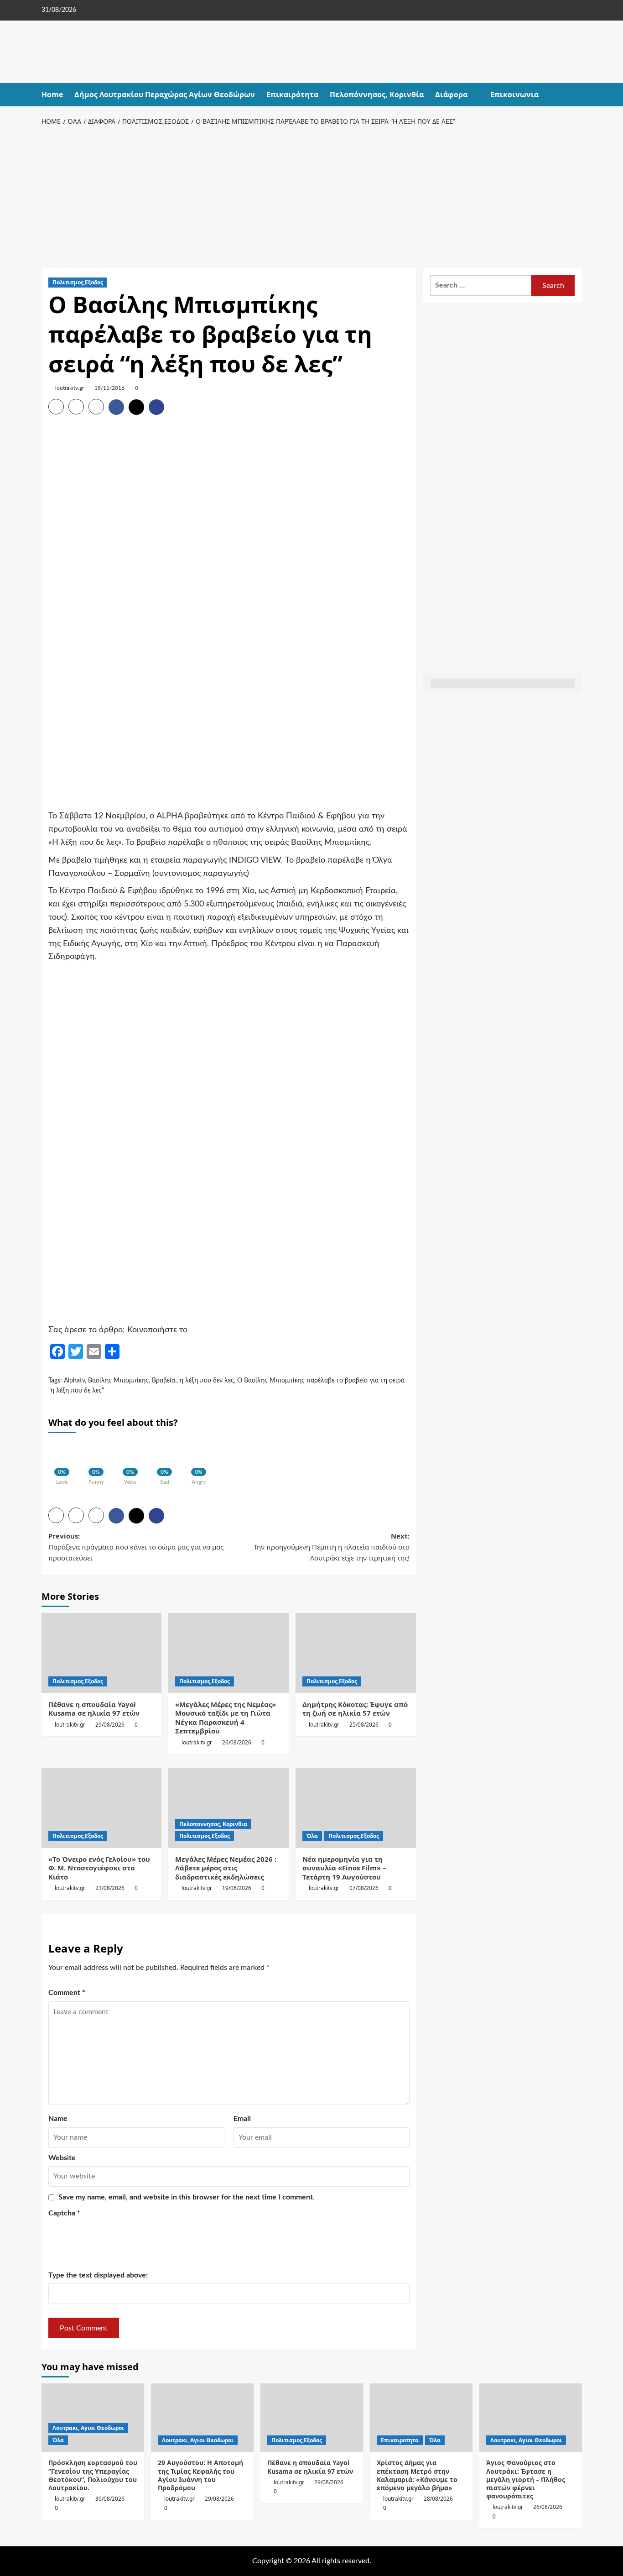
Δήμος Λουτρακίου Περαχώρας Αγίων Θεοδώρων (165, 94)
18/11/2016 (109, 388)
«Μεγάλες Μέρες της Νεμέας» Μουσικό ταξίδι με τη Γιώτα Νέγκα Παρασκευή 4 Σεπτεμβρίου (226, 1718)
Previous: (136, 1547)
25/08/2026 (364, 1725)
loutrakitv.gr (70, 388)
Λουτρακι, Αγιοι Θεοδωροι (88, 2428)
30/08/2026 (110, 2499)
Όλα (312, 1836)
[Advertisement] (312, 195)
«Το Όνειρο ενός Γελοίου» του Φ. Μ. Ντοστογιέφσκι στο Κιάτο (99, 1868)
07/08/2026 (364, 1888)
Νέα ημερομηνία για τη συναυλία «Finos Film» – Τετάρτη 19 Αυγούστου (344, 1868)
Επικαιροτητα (400, 2440)
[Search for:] (481, 285)
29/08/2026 (110, 1725)
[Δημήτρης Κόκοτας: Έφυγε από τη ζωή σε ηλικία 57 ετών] (356, 1653)
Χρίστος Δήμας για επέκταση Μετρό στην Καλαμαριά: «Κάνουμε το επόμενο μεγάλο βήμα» (417, 2475)
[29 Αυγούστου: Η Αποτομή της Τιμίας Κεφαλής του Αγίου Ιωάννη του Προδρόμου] (202, 2418)
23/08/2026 (110, 1888)
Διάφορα (451, 94)
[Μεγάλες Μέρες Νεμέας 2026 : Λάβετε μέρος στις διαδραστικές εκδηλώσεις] (228, 1808)
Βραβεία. (164, 1381)
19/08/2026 (237, 1888)
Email (242, 2119)
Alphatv (74, 1381)
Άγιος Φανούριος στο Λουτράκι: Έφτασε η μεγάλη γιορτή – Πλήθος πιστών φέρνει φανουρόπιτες (526, 2479)
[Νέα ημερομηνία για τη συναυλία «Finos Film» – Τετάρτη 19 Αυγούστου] (356, 1808)
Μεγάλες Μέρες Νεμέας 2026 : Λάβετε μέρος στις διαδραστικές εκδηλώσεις (226, 1868)
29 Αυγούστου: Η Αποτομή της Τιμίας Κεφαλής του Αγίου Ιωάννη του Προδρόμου (200, 2475)
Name (58, 2119)
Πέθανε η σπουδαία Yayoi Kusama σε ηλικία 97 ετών (94, 1709)
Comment (67, 1993)
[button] (576, 95)
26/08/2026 (237, 1742)
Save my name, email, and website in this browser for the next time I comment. (187, 2197)
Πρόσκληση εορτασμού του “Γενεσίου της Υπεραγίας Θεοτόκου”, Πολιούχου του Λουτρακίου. (93, 2475)
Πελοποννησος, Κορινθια (213, 1824)
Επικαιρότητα (292, 94)
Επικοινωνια (514, 94)
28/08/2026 (438, 2499)
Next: (332, 1547)
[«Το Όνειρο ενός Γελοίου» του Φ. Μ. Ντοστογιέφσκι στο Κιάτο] (102, 1808)
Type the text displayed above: (98, 2275)
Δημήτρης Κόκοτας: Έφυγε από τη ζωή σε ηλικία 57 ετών (355, 1709)
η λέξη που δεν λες (207, 1381)
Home (52, 94)
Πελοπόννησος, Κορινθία (377, 94)
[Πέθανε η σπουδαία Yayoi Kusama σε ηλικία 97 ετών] (102, 1653)
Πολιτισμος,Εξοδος (78, 282)
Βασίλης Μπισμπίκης (118, 1381)
